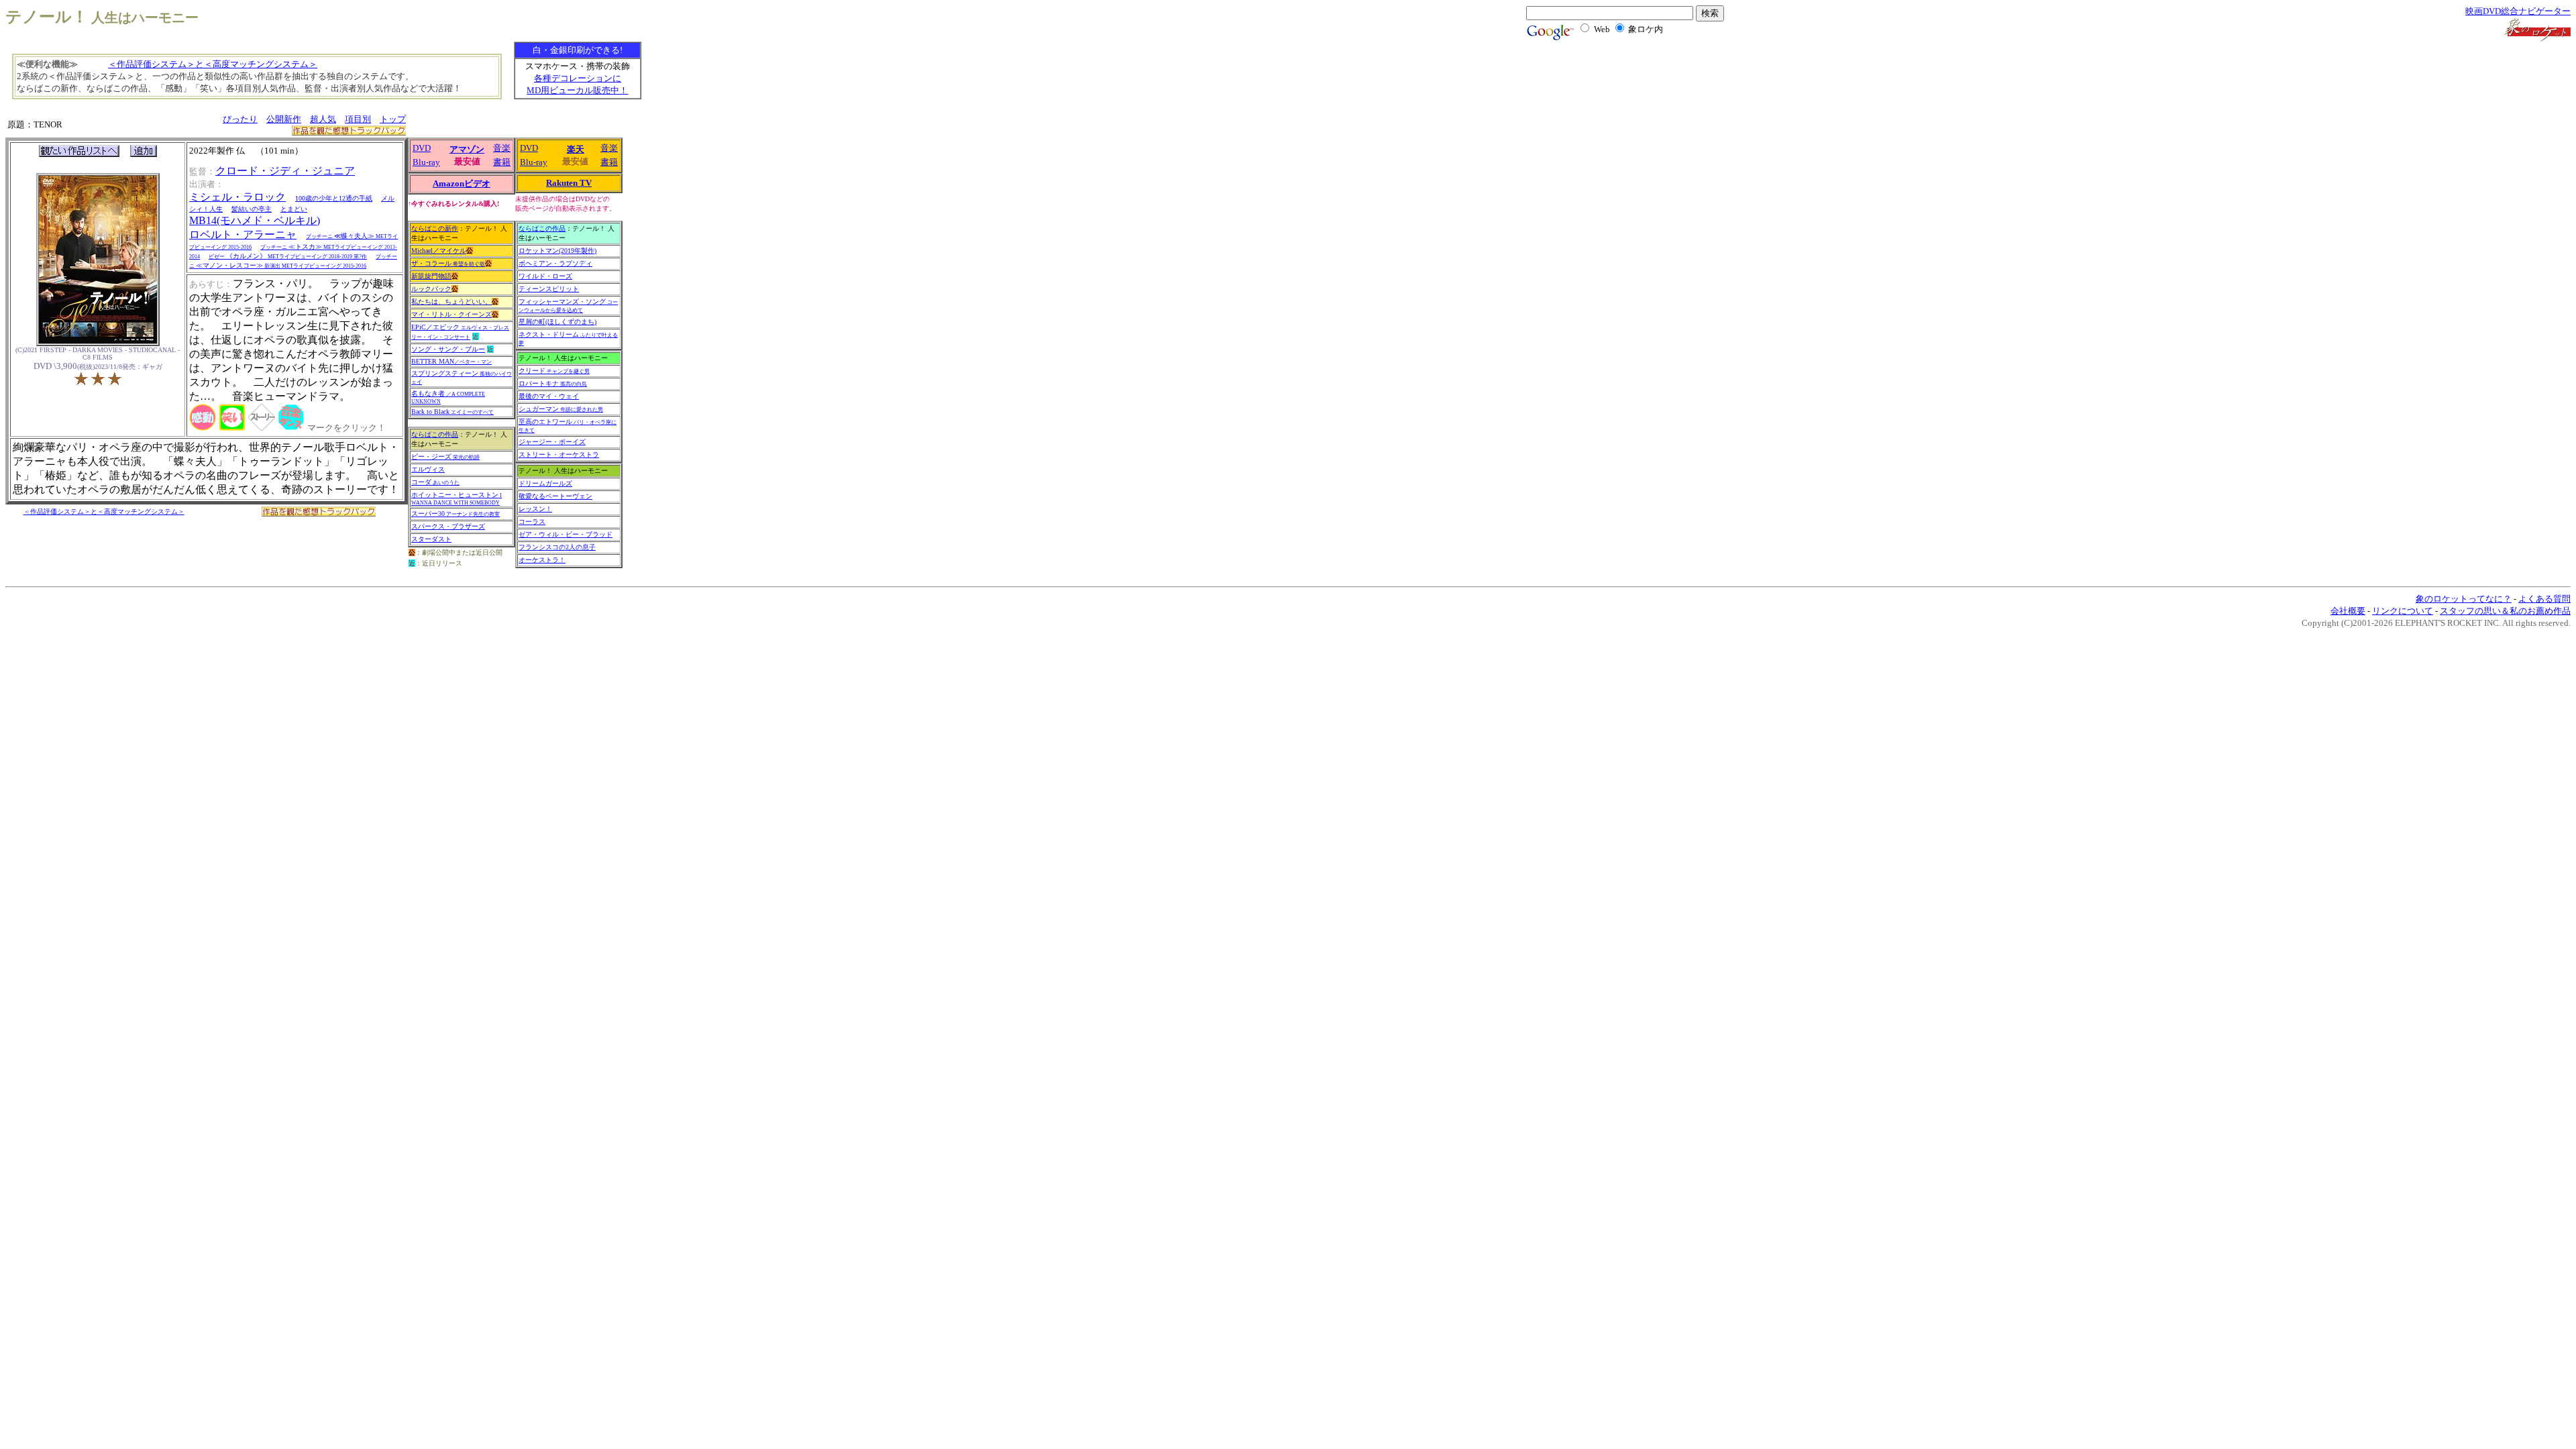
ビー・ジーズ (445, 457)
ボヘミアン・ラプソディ (555, 263)
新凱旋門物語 (431, 276)
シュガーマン (561, 409)
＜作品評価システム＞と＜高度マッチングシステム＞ (213, 64)
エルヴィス (428, 469)
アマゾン (467, 149)
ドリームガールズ (545, 483)
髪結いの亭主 (252, 209)
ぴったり (240, 119)
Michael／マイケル (439, 251)
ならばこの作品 (435, 434)
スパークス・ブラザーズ (448, 526)
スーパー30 (455, 514)
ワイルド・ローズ (545, 276)
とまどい (294, 209)
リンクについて (2403, 611)
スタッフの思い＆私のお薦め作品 (2505, 611)
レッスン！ (535, 509)
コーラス (532, 522)
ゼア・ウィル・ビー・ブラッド (566, 534)
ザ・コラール (448, 263)
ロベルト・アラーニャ (243, 234)
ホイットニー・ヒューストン (457, 498)
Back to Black (452, 412)
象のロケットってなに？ (2464, 599)
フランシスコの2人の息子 (557, 547)
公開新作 (284, 119)
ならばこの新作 (435, 228)
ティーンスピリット (549, 289)
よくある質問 (2544, 599)
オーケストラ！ (542, 560)
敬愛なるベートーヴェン (555, 496)
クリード (554, 371)
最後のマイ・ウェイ (549, 396)
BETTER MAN (451, 361)
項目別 (358, 119)
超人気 (323, 119)
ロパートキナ (553, 383)
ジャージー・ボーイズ (552, 442)
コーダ (435, 482)
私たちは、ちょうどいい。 (451, 302)
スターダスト (431, 539)
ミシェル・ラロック (237, 197)
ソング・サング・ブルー (448, 349)
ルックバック (431, 289)
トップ (393, 119)
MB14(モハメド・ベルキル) (255, 220)
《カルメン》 (288, 256)
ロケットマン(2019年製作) (557, 251)
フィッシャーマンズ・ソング (568, 306)
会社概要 (2348, 611)
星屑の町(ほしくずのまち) (557, 322)
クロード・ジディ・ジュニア (285, 171)
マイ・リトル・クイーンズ (451, 314)
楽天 (576, 149)
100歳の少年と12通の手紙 (334, 198)
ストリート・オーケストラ (559, 454)
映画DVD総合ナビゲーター (2518, 11)
